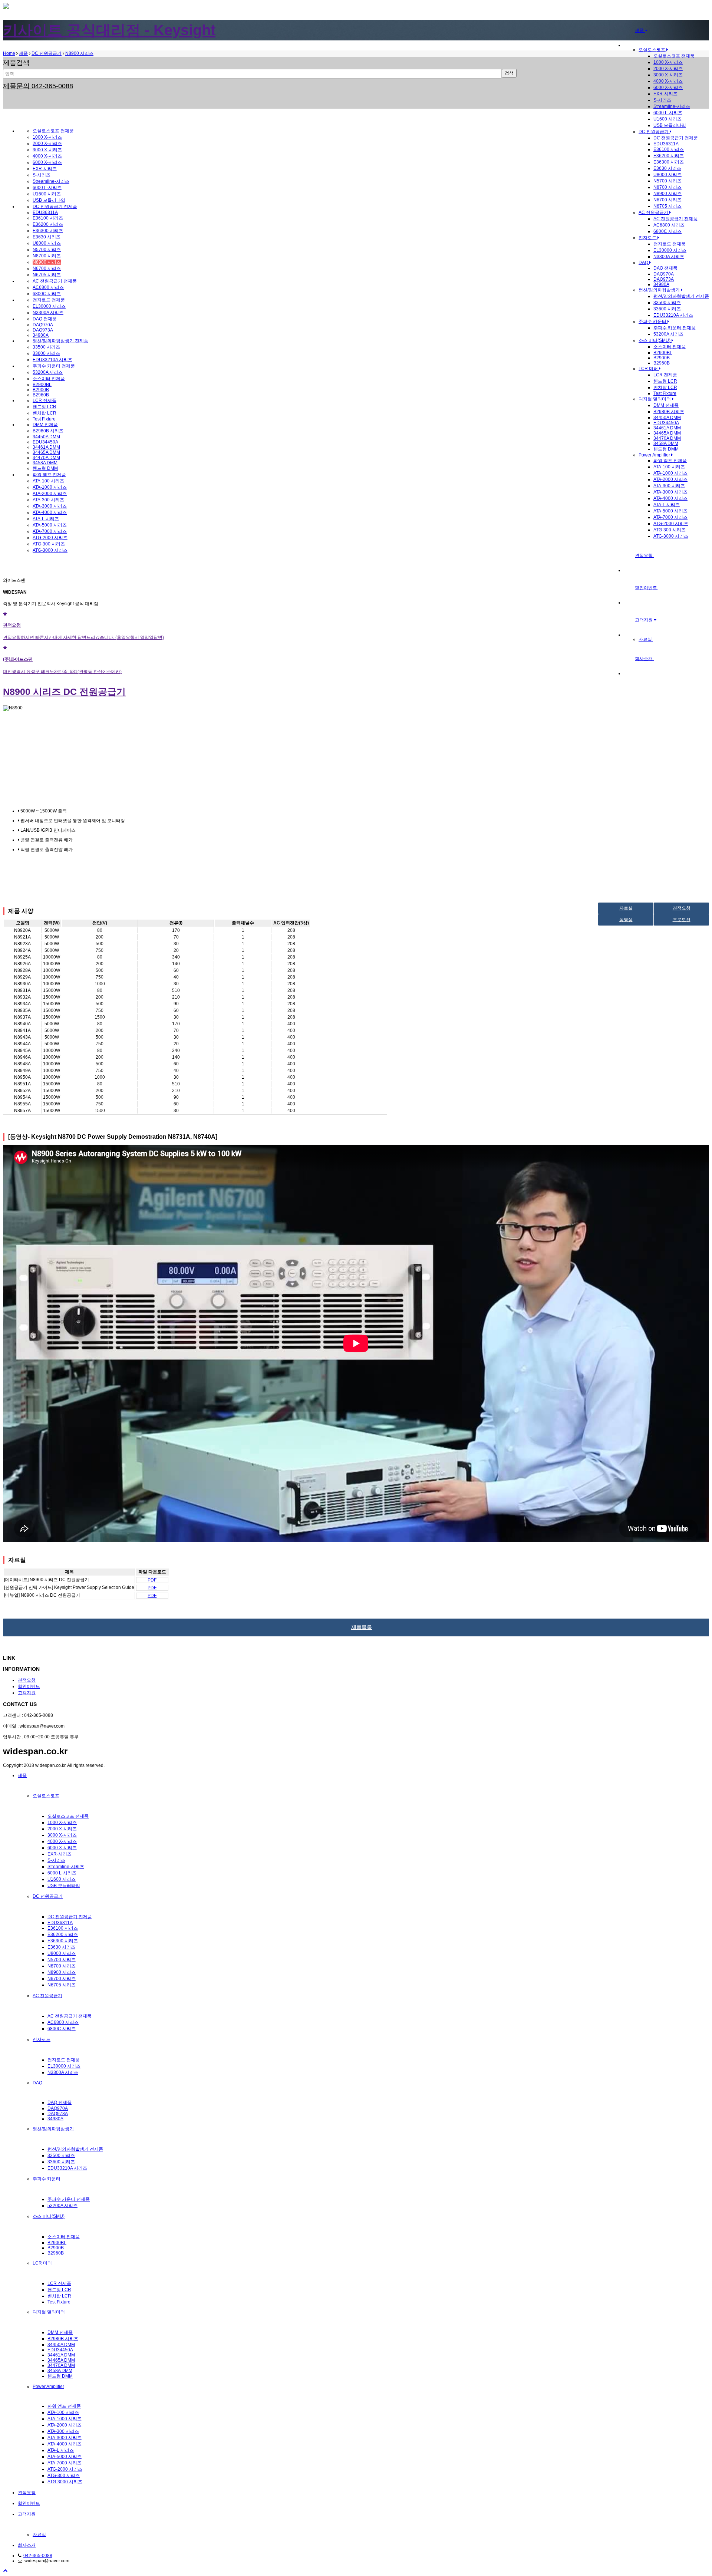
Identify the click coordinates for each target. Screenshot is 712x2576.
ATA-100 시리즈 (669, 467)
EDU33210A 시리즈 (673, 315)
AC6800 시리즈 (669, 225)
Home (9, 53)
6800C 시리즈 (667, 231)
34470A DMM (667, 438)
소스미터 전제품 (670, 347)
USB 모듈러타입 (670, 125)
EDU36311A (666, 144)
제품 (640, 30)
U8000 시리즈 (667, 175)
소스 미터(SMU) (655, 340)
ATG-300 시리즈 (670, 530)
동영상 (626, 920)
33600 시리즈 (667, 309)
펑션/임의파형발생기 (660, 290)
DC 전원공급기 (654, 132)
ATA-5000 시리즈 (670, 511)
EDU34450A (666, 423)
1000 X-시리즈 (668, 62)
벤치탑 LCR (665, 387)
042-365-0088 (38, 2556)
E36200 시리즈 (669, 156)
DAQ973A (664, 279)
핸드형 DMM (666, 449)
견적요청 (644, 555)
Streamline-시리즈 (672, 106)
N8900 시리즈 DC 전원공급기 (64, 692)
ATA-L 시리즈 (667, 505)
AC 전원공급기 (654, 212)
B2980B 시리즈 (669, 412)
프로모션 (682, 920)
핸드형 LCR (665, 381)
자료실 (646, 639)
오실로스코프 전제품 (674, 56)
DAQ (644, 263)
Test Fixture (665, 393)
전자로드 (648, 238)
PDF (152, 1580)
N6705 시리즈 (667, 206)
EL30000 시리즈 (670, 250)
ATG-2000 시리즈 (671, 524)
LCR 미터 (649, 369)
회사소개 (644, 659)
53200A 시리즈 (668, 334)
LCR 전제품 (665, 375)
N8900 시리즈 (667, 194)
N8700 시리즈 (667, 187)
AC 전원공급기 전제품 (675, 219)
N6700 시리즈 (667, 200)
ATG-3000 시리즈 (671, 536)
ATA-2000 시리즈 (670, 479)
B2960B (662, 363)
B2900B (662, 358)
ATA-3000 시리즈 (670, 492)
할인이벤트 (647, 588)
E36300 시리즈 (669, 162)
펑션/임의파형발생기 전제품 (681, 296)
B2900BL (663, 353)
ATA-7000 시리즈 (670, 517)
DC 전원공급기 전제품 (676, 138)
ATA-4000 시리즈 (670, 498)
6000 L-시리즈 (668, 113)
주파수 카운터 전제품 (675, 328)
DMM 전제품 (666, 405)
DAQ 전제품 (665, 268)
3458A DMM (666, 443)
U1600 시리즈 (667, 119)
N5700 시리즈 (667, 181)
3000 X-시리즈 (668, 75)
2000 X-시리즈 (668, 69)
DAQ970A (664, 274)
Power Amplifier (655, 455)
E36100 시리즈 (669, 149)
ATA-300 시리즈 (669, 486)
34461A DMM (667, 428)
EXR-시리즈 (665, 94)
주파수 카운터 (653, 321)
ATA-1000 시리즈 (670, 473)
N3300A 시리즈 (669, 257)
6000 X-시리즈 (668, 88)
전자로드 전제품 (670, 244)
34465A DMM (667, 433)
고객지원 (644, 620)
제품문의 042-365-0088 (38, 86)
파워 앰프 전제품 (670, 461)
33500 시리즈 (667, 303)
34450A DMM (667, 418)
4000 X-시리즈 (668, 81)
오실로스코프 (652, 50)
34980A (661, 284)
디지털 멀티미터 (655, 399)
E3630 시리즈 (667, 168)
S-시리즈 (662, 100)
